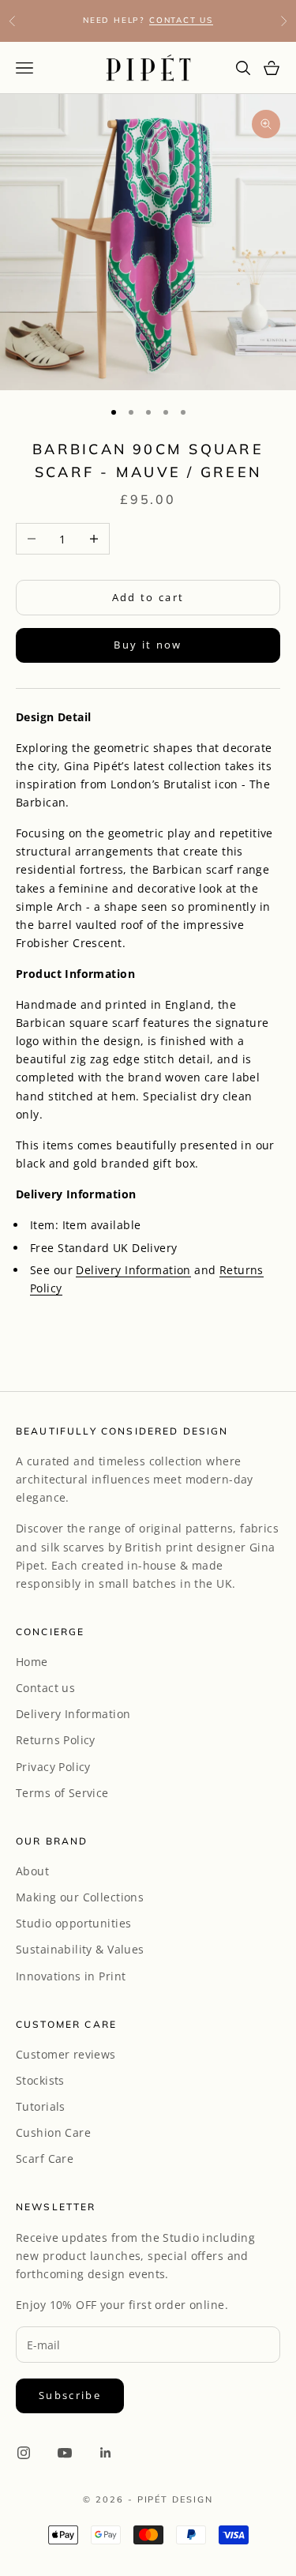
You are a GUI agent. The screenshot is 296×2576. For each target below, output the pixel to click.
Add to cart (148, 597)
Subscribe (70, 2395)
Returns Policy (56, 1740)
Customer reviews (66, 2054)
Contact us (45, 1688)
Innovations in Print (71, 1976)
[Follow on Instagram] (24, 2453)
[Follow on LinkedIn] (106, 2453)
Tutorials (41, 2106)
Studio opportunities (73, 1923)
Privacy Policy (53, 1767)
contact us (181, 20)
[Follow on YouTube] (65, 2453)
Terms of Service (62, 1793)
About (32, 1871)
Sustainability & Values (80, 1949)
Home (32, 1662)
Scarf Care (45, 2159)
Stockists (40, 2080)
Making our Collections (80, 1897)
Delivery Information (133, 1270)
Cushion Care (53, 2132)
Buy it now (148, 645)
